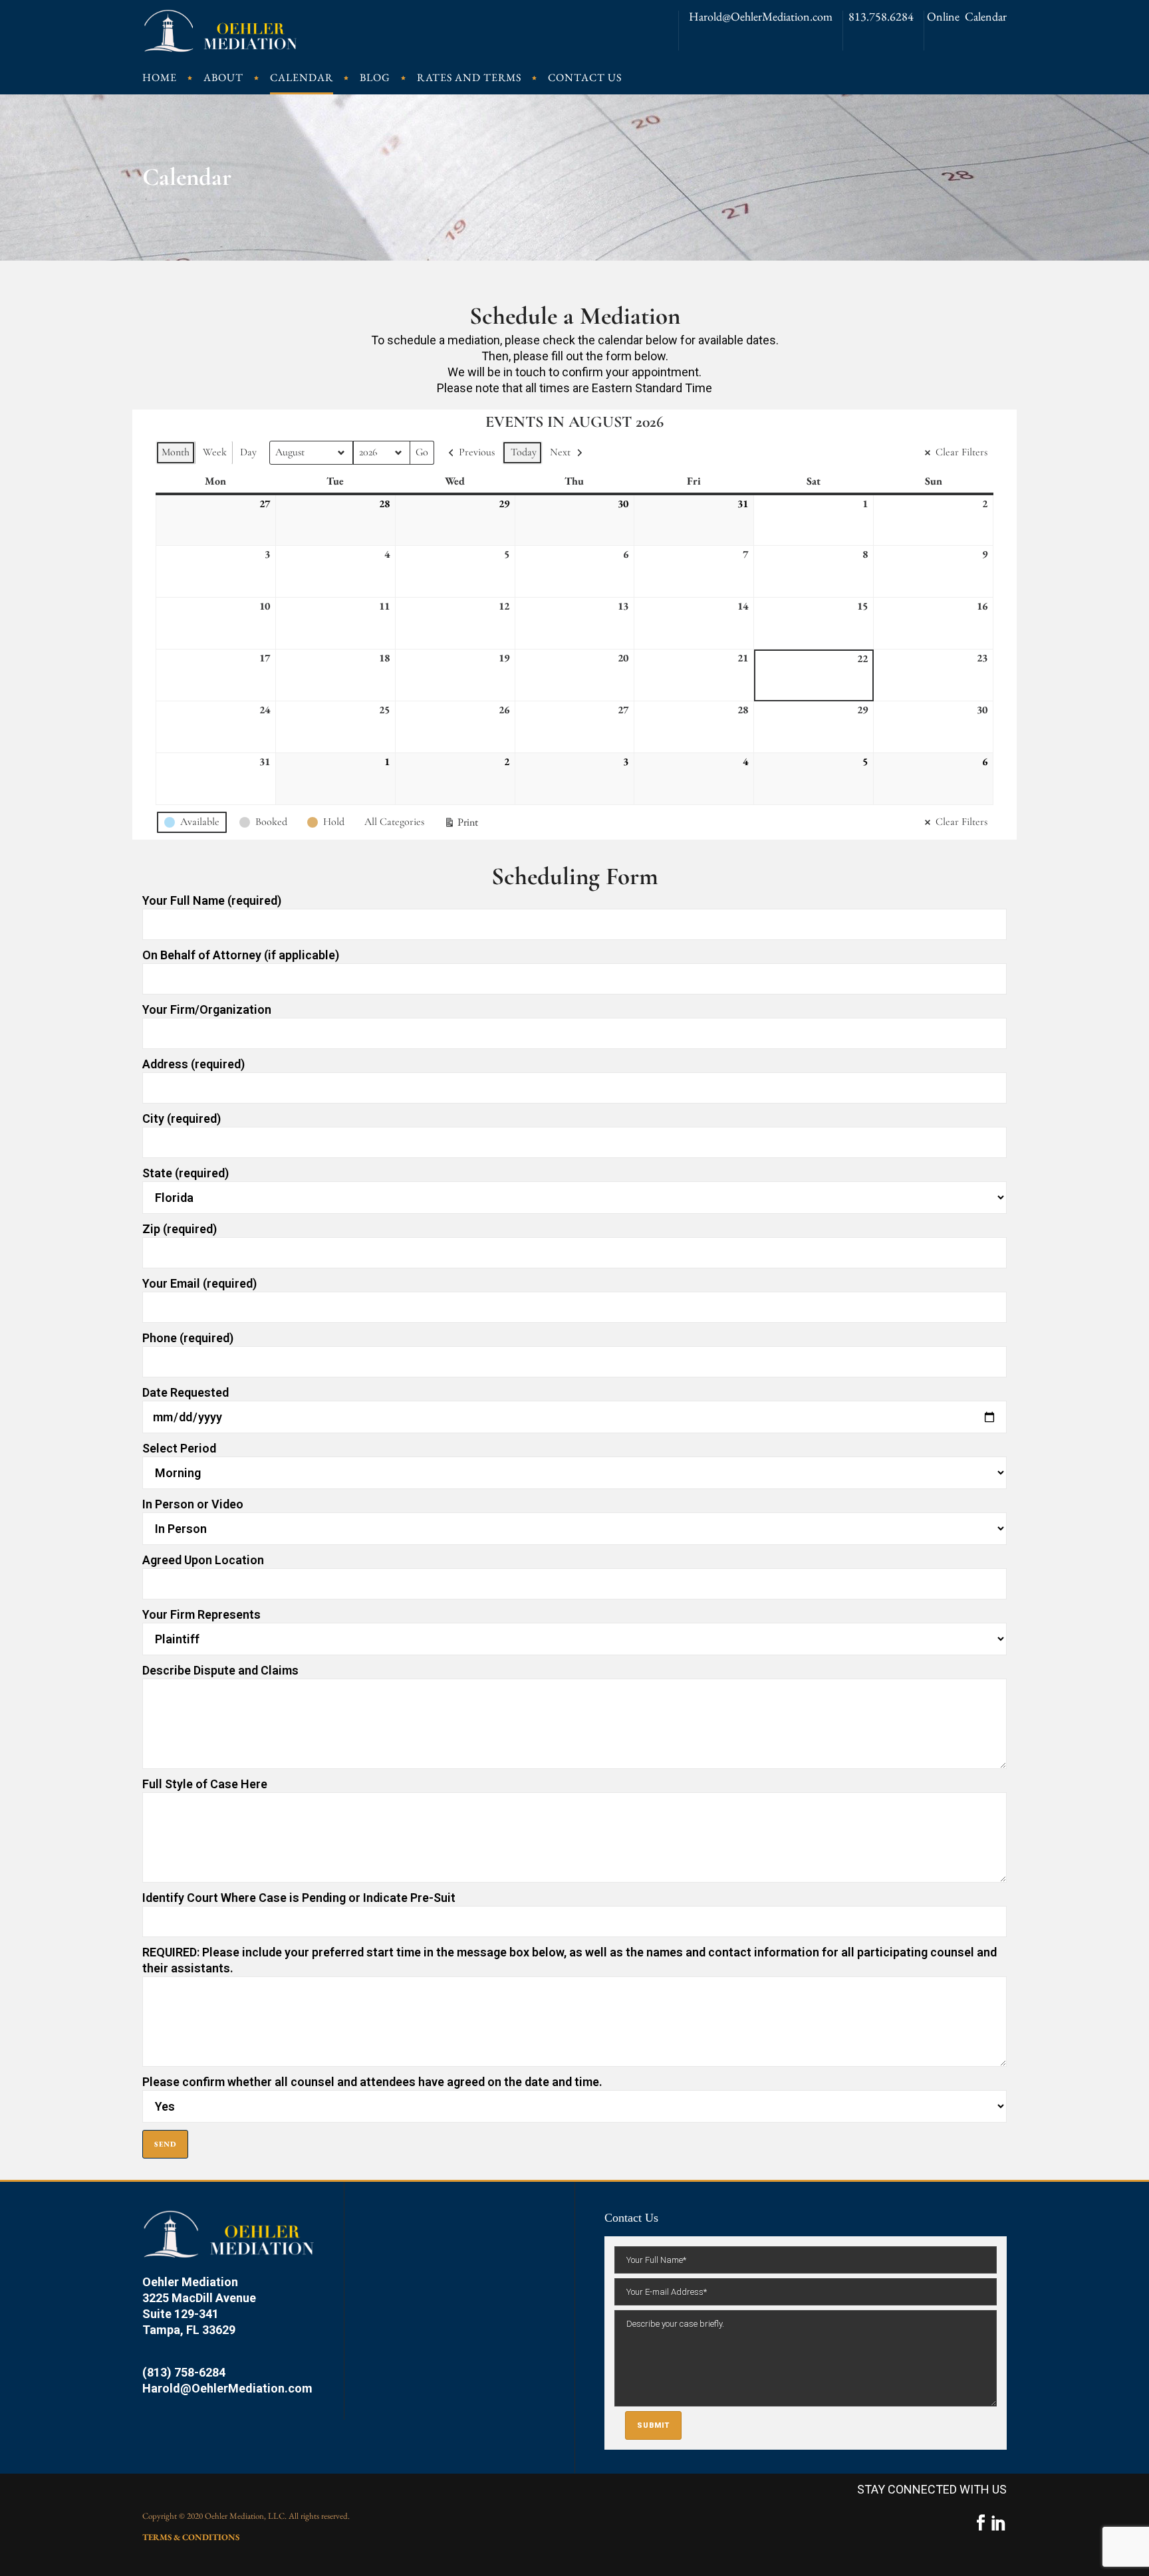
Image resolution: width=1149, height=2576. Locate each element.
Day (248, 452)
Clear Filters (961, 452)
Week (215, 452)
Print (461, 825)
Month (176, 452)
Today (524, 452)
